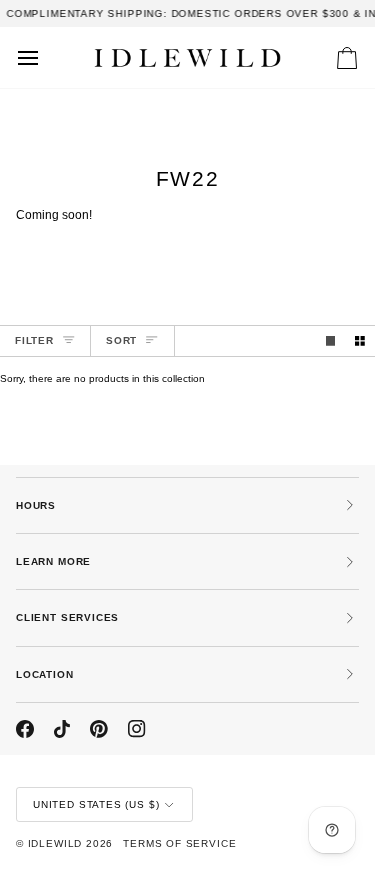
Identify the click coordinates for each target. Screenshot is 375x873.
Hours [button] (36, 505)
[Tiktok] (62, 729)
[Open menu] (46, 57)
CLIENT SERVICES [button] (67, 617)
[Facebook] (25, 729)
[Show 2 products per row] (360, 341)
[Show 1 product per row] (331, 341)
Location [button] (45, 674)
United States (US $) (96, 804)
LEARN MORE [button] (53, 561)
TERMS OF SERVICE (179, 843)
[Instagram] (137, 729)
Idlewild (55, 843)
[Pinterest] (99, 729)
